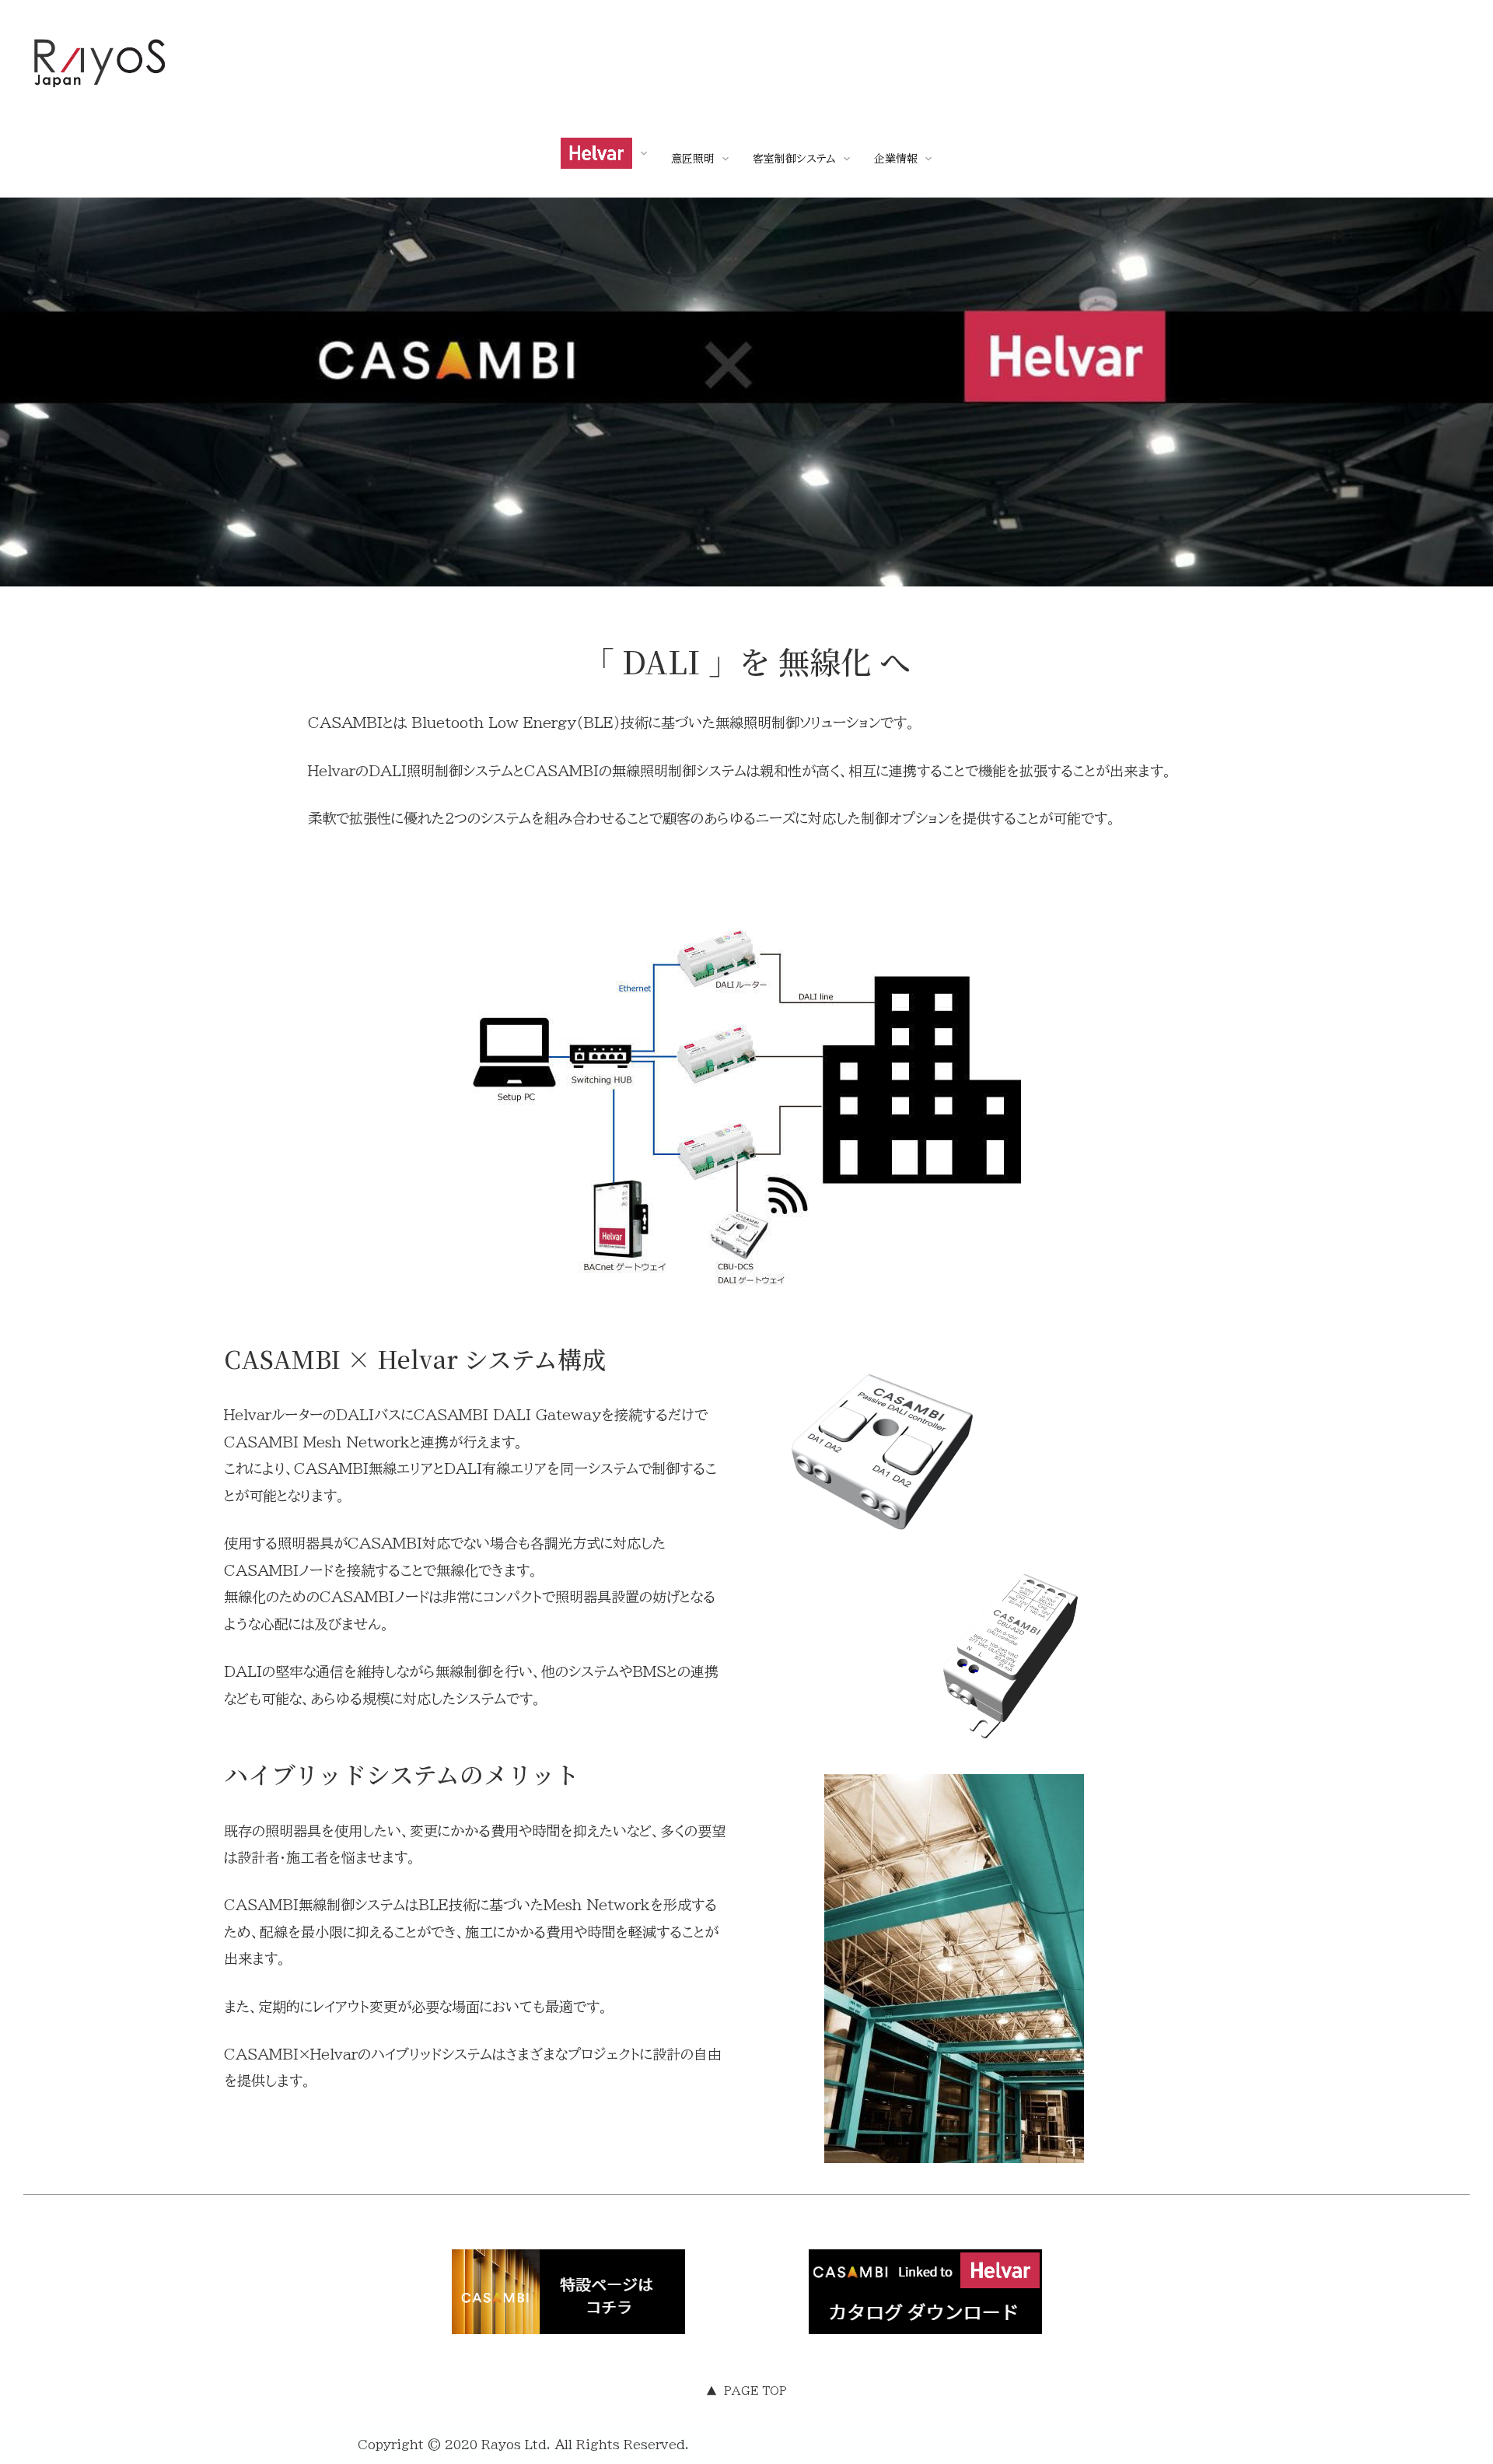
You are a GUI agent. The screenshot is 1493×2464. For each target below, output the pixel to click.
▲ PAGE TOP (746, 2391)
